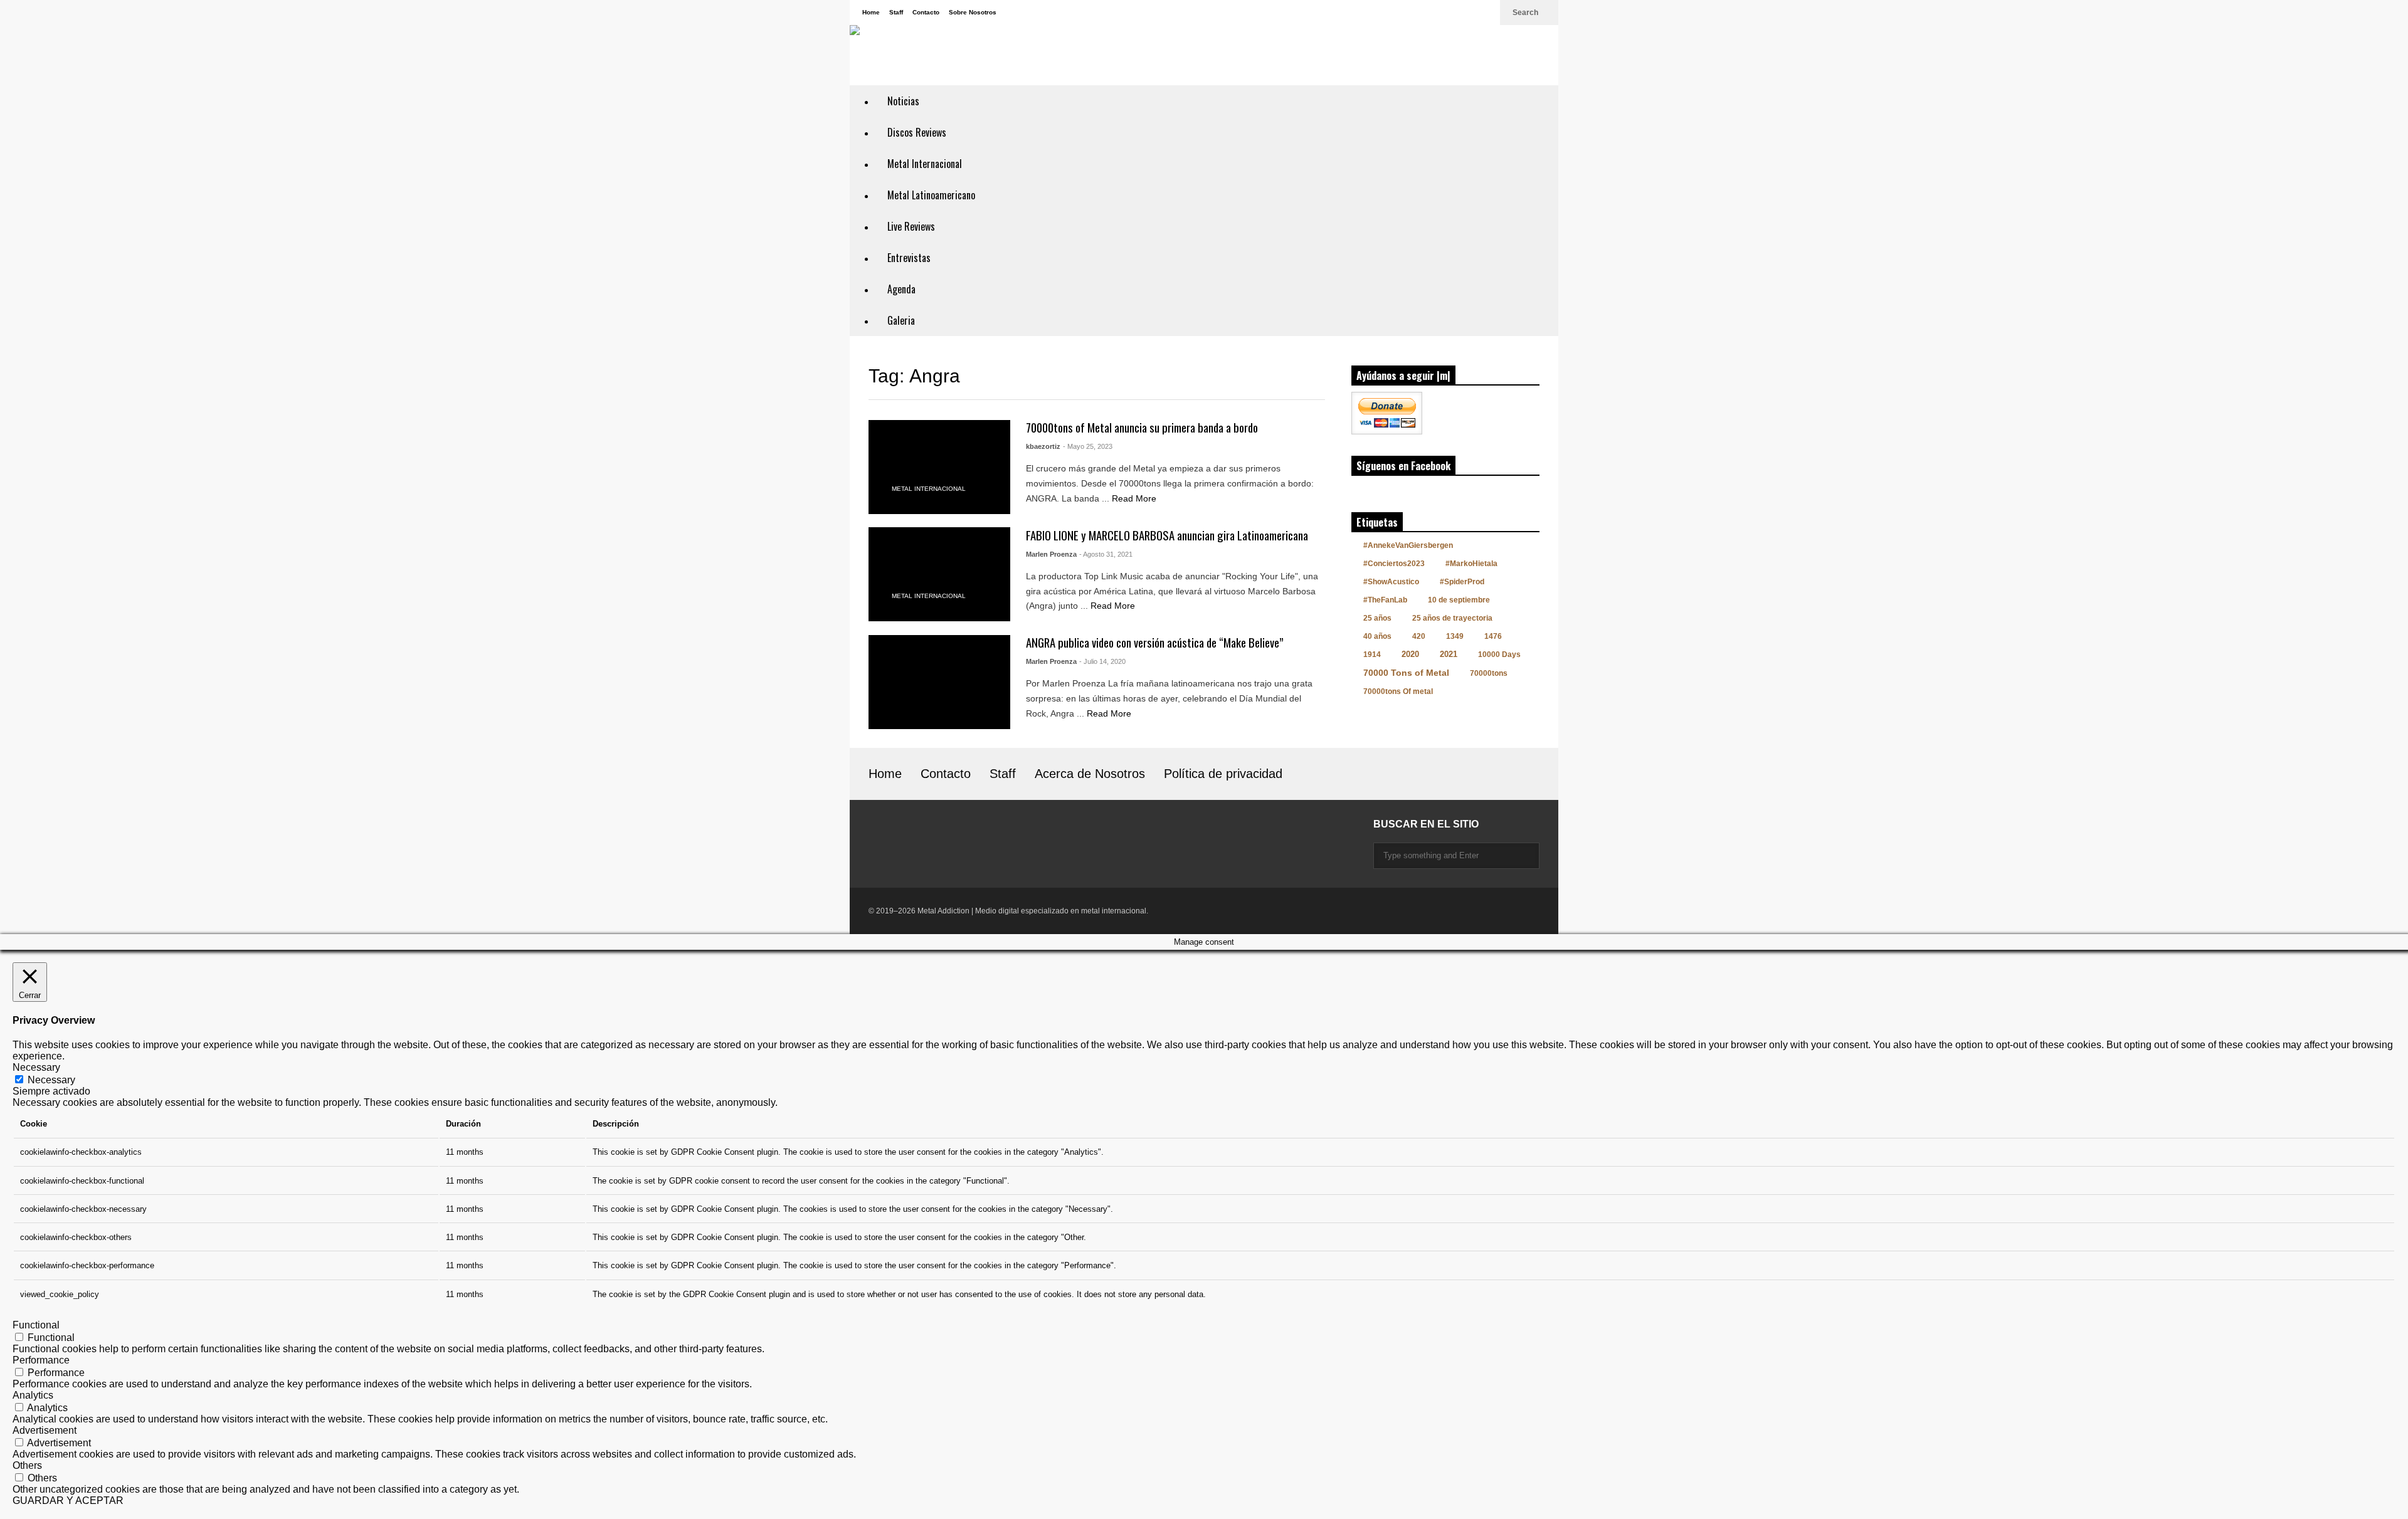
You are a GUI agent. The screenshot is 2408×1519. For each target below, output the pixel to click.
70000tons (1489, 673)
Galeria (901, 320)
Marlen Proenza (1051, 554)
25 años (1377, 618)
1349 (1455, 636)
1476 (1493, 636)
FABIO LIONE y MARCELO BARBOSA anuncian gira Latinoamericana (1167, 535)
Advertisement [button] (45, 1430)
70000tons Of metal (1398, 691)
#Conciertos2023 (1394, 564)
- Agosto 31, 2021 (1106, 554)
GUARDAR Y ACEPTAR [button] (68, 1501)
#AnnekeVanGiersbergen (1408, 545)
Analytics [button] (33, 1395)
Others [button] (27, 1465)
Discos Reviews (917, 132)
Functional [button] (36, 1325)
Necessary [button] (36, 1067)
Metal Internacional (925, 164)
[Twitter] (1484, 13)
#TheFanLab (1385, 600)
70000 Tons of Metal (1406, 673)
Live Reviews (911, 226)
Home (871, 12)
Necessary (51, 1080)
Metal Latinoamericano (931, 195)
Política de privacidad (1223, 774)
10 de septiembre (1459, 600)
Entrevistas (909, 258)
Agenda (901, 289)
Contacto (926, 12)
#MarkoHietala (1471, 564)
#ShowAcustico (1391, 582)
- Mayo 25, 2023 (1088, 446)
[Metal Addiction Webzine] (1013, 50)
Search (1526, 13)
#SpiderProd (1462, 582)
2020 (1410, 654)
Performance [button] (41, 1360)
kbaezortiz (1043, 446)
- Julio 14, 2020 (1102, 661)
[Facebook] (1464, 13)
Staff (896, 12)
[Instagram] (1444, 13)
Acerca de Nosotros (1090, 774)
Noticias (903, 101)
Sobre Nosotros (973, 12)
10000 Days (1499, 654)
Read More (1135, 498)
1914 (1372, 654)
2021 (1449, 654)
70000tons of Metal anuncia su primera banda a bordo (1142, 427)
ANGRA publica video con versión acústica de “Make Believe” (1155, 642)
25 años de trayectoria (1452, 618)
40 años (1377, 636)
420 (1419, 636)
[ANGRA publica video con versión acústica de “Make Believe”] (939, 682)
